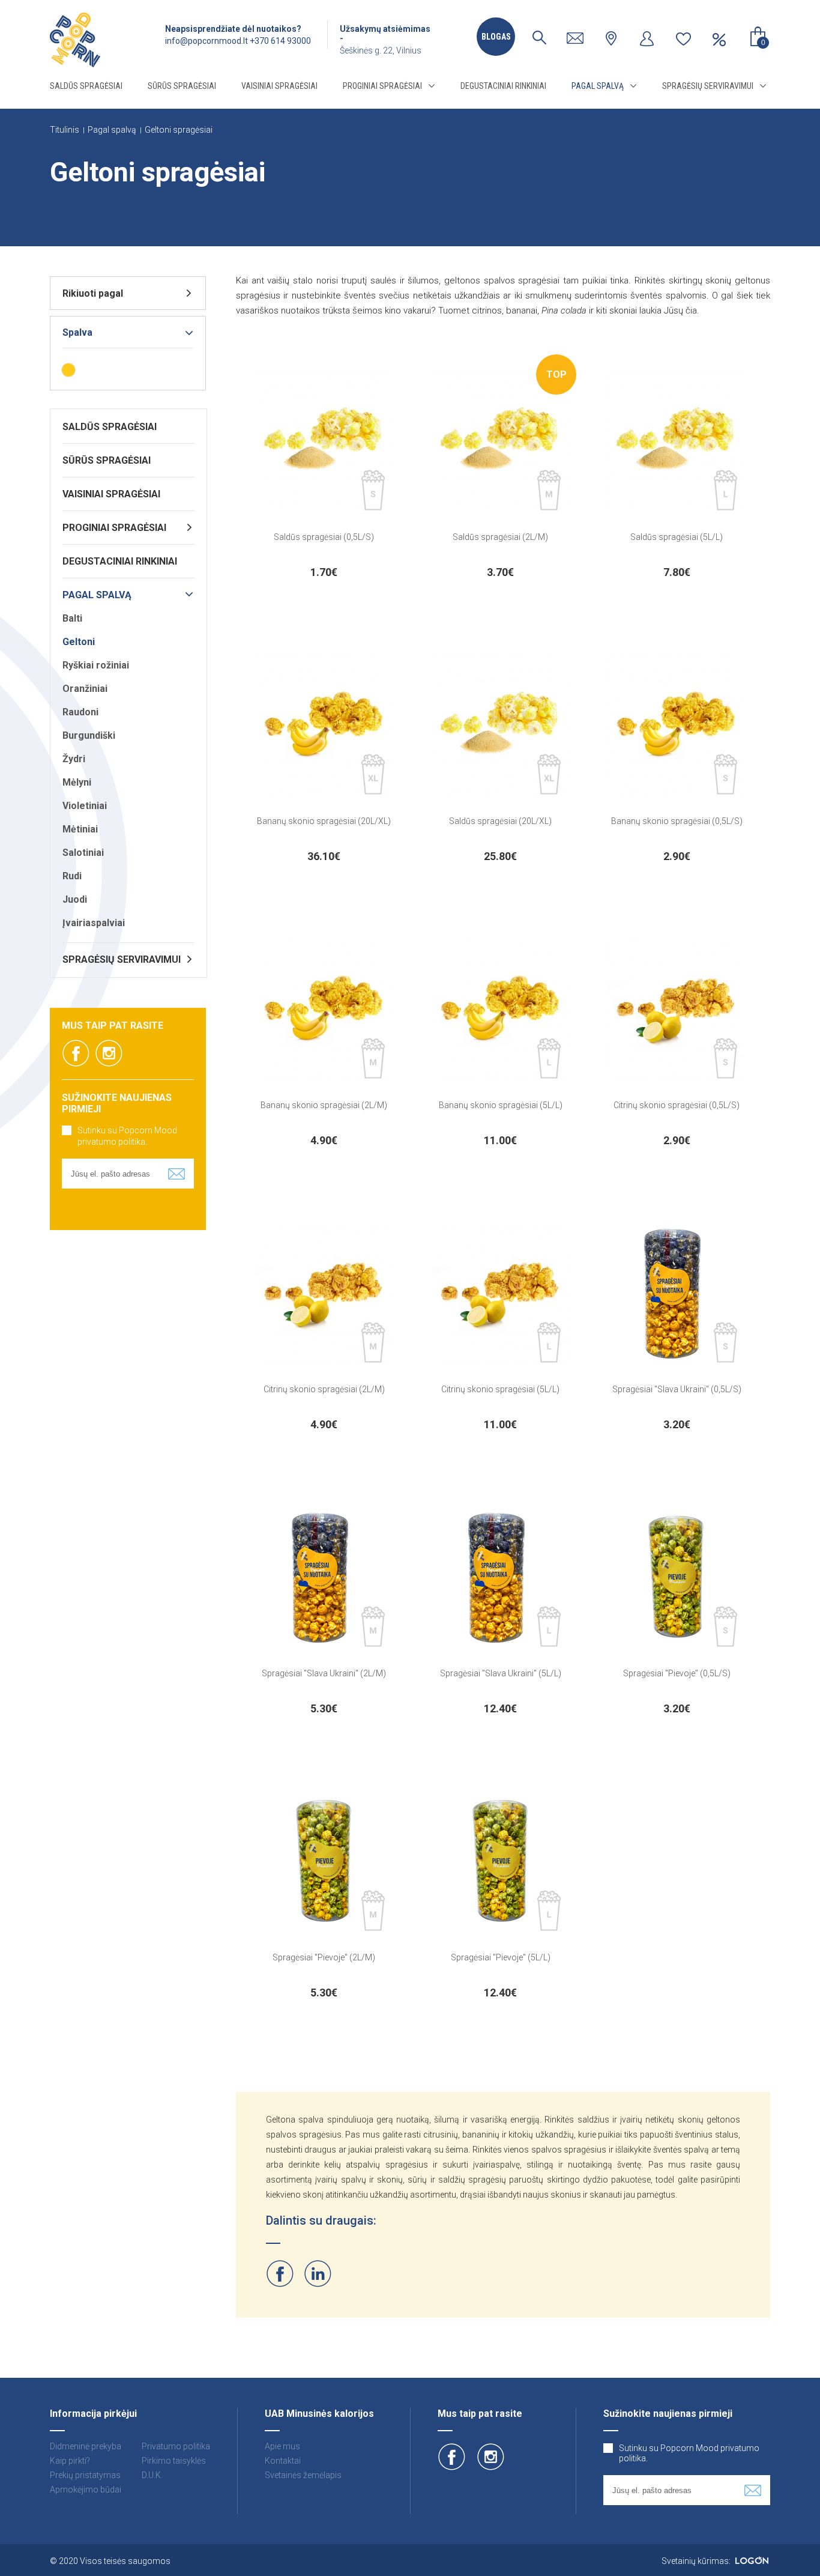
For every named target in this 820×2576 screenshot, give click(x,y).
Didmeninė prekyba (86, 2446)
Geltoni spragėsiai (179, 130)
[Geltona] (68, 370)
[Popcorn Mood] (75, 40)
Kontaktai (283, 2461)
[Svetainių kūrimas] (752, 2561)
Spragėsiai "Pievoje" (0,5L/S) (677, 1673)
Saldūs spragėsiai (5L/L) (677, 537)
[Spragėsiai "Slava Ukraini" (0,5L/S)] (677, 1294)
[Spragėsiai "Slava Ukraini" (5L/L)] (501, 1578)
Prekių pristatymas (85, 2475)
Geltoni (79, 642)
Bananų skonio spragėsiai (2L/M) (324, 1105)
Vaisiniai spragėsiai (279, 86)
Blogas (496, 37)
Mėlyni (77, 782)
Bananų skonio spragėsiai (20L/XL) (324, 821)
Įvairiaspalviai (94, 923)
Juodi (75, 899)
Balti (72, 618)
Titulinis (65, 130)
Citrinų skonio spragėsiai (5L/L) (500, 1389)
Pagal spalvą (598, 86)
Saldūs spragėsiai (86, 86)
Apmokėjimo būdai (86, 2490)
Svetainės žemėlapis (303, 2475)
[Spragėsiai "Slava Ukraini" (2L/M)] (324, 1578)
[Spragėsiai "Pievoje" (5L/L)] (501, 1862)
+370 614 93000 (280, 41)
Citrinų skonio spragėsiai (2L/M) (324, 1389)
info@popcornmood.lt (207, 41)
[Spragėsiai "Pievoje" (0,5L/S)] (677, 1578)
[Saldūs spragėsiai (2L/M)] (501, 441)
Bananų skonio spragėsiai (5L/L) (501, 1105)
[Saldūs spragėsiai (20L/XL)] (501, 726)
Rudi (72, 876)
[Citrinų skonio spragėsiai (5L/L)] (501, 1294)
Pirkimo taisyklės (174, 2461)
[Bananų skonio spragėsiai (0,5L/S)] (677, 726)
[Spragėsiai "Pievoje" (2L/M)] (324, 1862)
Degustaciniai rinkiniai (503, 86)
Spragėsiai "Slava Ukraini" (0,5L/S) (677, 1389)
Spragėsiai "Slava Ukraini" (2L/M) (324, 1673)
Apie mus (282, 2446)
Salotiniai (83, 853)
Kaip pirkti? (70, 2461)
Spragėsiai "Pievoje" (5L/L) (501, 1957)
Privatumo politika (176, 2446)
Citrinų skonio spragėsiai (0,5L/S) (677, 1105)
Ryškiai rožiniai (96, 665)
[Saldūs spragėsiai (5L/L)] (677, 441)
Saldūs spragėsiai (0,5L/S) (324, 537)
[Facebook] (280, 2274)
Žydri (74, 759)
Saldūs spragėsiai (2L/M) (500, 537)
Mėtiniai (80, 829)
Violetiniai (85, 806)
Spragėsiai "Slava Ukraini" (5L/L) (501, 1673)
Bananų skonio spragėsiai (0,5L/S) (677, 821)
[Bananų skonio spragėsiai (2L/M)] (324, 1010)
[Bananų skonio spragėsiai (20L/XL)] (324, 726)
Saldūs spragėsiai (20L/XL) (500, 821)
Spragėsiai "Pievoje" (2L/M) (324, 1957)
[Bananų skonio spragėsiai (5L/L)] (501, 1010)
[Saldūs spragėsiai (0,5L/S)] (324, 441)
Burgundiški (89, 735)
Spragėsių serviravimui (708, 86)
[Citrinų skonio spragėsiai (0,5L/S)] (677, 1010)
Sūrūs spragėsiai (182, 86)
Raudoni (80, 712)
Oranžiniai (85, 689)
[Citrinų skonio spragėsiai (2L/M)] (324, 1294)
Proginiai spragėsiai (382, 86)
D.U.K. (152, 2475)
